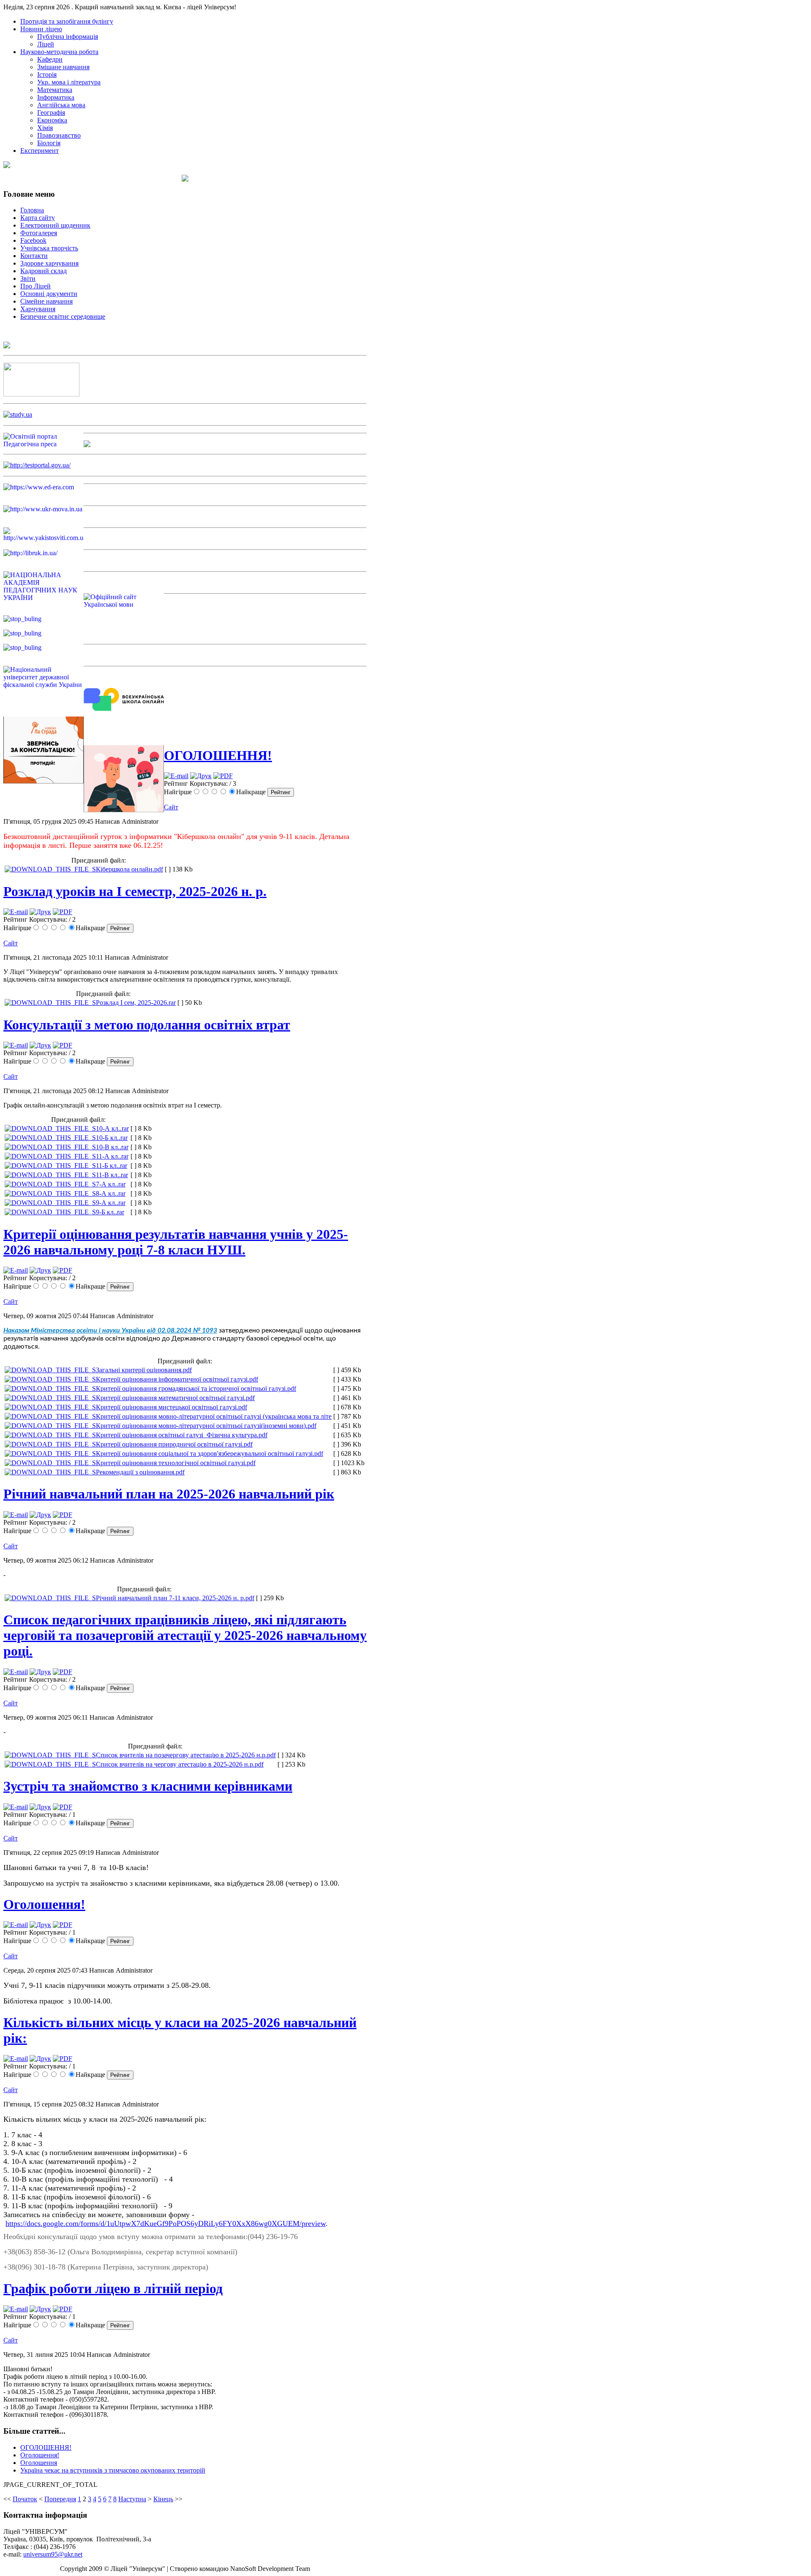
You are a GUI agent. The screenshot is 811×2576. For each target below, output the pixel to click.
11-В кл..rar (112, 1175)
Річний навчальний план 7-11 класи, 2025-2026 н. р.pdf (175, 1598)
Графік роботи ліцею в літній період (113, 2288)
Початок (25, 2499)
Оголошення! (44, 1904)
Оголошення (39, 2463)
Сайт (171, 807)
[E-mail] (176, 776)
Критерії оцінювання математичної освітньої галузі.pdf (175, 1398)
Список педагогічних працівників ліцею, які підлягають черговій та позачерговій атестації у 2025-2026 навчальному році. (185, 1635)
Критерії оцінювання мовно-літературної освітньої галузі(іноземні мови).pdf (206, 1426)
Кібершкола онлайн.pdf (129, 869)
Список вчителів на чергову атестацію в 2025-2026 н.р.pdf (180, 1764)
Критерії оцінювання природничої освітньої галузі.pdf (174, 1444)
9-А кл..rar (111, 1203)
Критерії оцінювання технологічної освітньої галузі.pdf (176, 1463)
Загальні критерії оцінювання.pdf (144, 1370)
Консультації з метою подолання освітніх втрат (147, 1025)
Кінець (163, 2499)
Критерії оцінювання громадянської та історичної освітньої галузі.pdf (196, 1388)
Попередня (60, 2499)
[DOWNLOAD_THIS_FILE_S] (50, 869)
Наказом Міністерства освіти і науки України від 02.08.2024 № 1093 (110, 1330)
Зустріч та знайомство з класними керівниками (148, 1786)
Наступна (132, 2499)
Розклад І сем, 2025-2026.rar (136, 1003)
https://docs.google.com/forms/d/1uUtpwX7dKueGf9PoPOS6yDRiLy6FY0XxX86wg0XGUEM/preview (166, 2223)
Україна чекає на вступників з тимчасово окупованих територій (113, 2470)
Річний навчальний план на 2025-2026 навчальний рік (169, 1494)
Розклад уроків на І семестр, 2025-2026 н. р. (135, 891)
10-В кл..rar (112, 1147)
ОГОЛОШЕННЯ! (218, 755)
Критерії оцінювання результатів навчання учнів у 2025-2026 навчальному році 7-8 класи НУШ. (176, 1242)
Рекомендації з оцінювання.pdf (140, 1472)
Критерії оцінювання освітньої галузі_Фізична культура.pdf (182, 1435)
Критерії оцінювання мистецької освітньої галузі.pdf (171, 1407)
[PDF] (223, 776)
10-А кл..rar (112, 1128)
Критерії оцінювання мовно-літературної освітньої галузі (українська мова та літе (214, 1416)
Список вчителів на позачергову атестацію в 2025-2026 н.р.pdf (186, 1755)
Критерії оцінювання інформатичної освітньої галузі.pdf (177, 1379)
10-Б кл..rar (112, 1138)
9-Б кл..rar (110, 1212)
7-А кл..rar (111, 1184)
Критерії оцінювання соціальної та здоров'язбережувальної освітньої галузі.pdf (210, 1454)
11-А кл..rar (112, 1156)
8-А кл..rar (111, 1193)
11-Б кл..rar (112, 1166)
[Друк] (201, 776)
